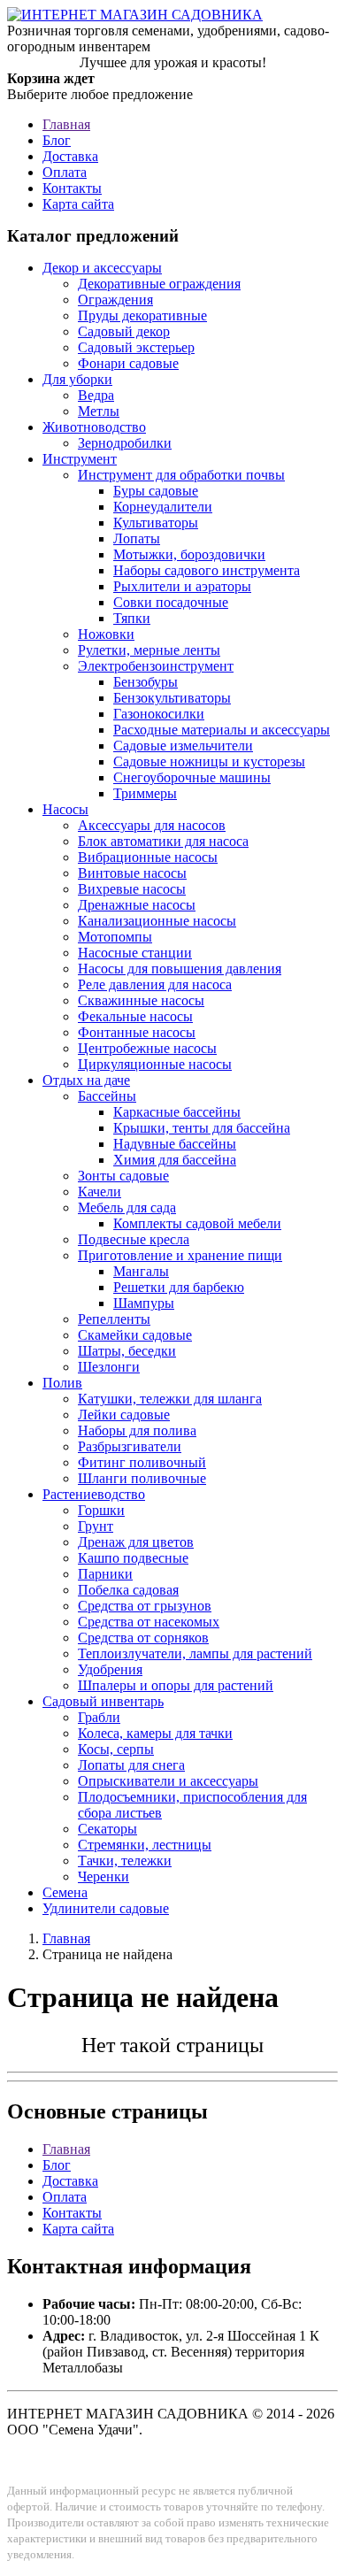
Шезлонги (109, 1367)
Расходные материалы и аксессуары (222, 730)
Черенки (103, 1876)
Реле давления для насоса (155, 984)
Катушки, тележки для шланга (170, 1399)
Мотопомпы (115, 937)
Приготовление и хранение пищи (180, 1255)
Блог (57, 140)
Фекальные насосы (135, 1016)
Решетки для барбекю (179, 1287)
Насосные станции (135, 953)
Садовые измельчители (183, 746)
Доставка (70, 156)
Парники (105, 1574)
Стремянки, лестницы (145, 1845)
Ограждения (115, 300)
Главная (66, 124)
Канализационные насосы (157, 921)
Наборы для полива (137, 1430)
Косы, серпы (116, 1749)
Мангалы (141, 1271)
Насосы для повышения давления (180, 969)
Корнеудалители (163, 507)
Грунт (96, 1526)
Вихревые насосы (132, 889)
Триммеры (145, 793)
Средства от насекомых (149, 1622)
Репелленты (114, 1319)
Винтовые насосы (132, 873)
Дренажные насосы (137, 905)
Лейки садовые (124, 1415)
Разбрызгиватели (130, 1446)
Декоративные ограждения (159, 284)
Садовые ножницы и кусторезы (209, 761)
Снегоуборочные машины (192, 777)
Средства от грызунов (145, 1606)
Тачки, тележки (125, 1861)
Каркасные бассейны (177, 1112)
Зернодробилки (125, 443)
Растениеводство (94, 1494)
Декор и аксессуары (102, 268)
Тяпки (132, 618)
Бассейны (107, 1096)
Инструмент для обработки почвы (181, 475)
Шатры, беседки (127, 1351)
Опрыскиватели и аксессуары (168, 1781)
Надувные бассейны (175, 1144)
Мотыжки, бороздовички (189, 554)
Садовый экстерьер (136, 347)
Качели (100, 1192)
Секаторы (107, 1829)
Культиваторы (156, 523)
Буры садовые (156, 491)
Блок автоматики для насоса (163, 841)
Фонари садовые (128, 363)
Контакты (72, 188)
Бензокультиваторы (172, 698)
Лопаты (137, 538)
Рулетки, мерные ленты (149, 650)
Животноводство (94, 427)
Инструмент (80, 459)
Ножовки (106, 634)
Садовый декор (124, 331)
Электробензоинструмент (156, 666)
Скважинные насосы (141, 1000)
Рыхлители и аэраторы (182, 586)
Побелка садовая (128, 1590)
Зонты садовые (123, 1176)
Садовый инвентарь (103, 1701)
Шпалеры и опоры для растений (176, 1685)
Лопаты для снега (131, 1765)
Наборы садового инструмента (207, 570)
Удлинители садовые (106, 1908)
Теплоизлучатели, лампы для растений (195, 1653)
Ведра (96, 395)
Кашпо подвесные (133, 1558)
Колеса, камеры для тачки (155, 1733)
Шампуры (144, 1303)
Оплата (65, 172)
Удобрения (110, 1669)
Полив (62, 1383)
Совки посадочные (171, 602)
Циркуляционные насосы (155, 1064)
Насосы (65, 809)
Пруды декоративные (142, 315)
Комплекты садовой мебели (197, 1223)
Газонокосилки (159, 714)
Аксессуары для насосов (152, 825)
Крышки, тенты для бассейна (202, 1128)
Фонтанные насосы (137, 1032)
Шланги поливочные (142, 1478)
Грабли (99, 1717)
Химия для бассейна (175, 1160)
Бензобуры (146, 682)
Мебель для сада (127, 1207)
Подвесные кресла (134, 1239)
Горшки (101, 1510)
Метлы (99, 411)
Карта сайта (78, 204)
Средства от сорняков (143, 1638)
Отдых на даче (86, 1080)
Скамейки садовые (135, 1335)
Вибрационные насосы (148, 857)
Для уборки (77, 379)
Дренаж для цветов (136, 1542)
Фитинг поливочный (142, 1462)
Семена (65, 1892)
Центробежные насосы (147, 1048)
